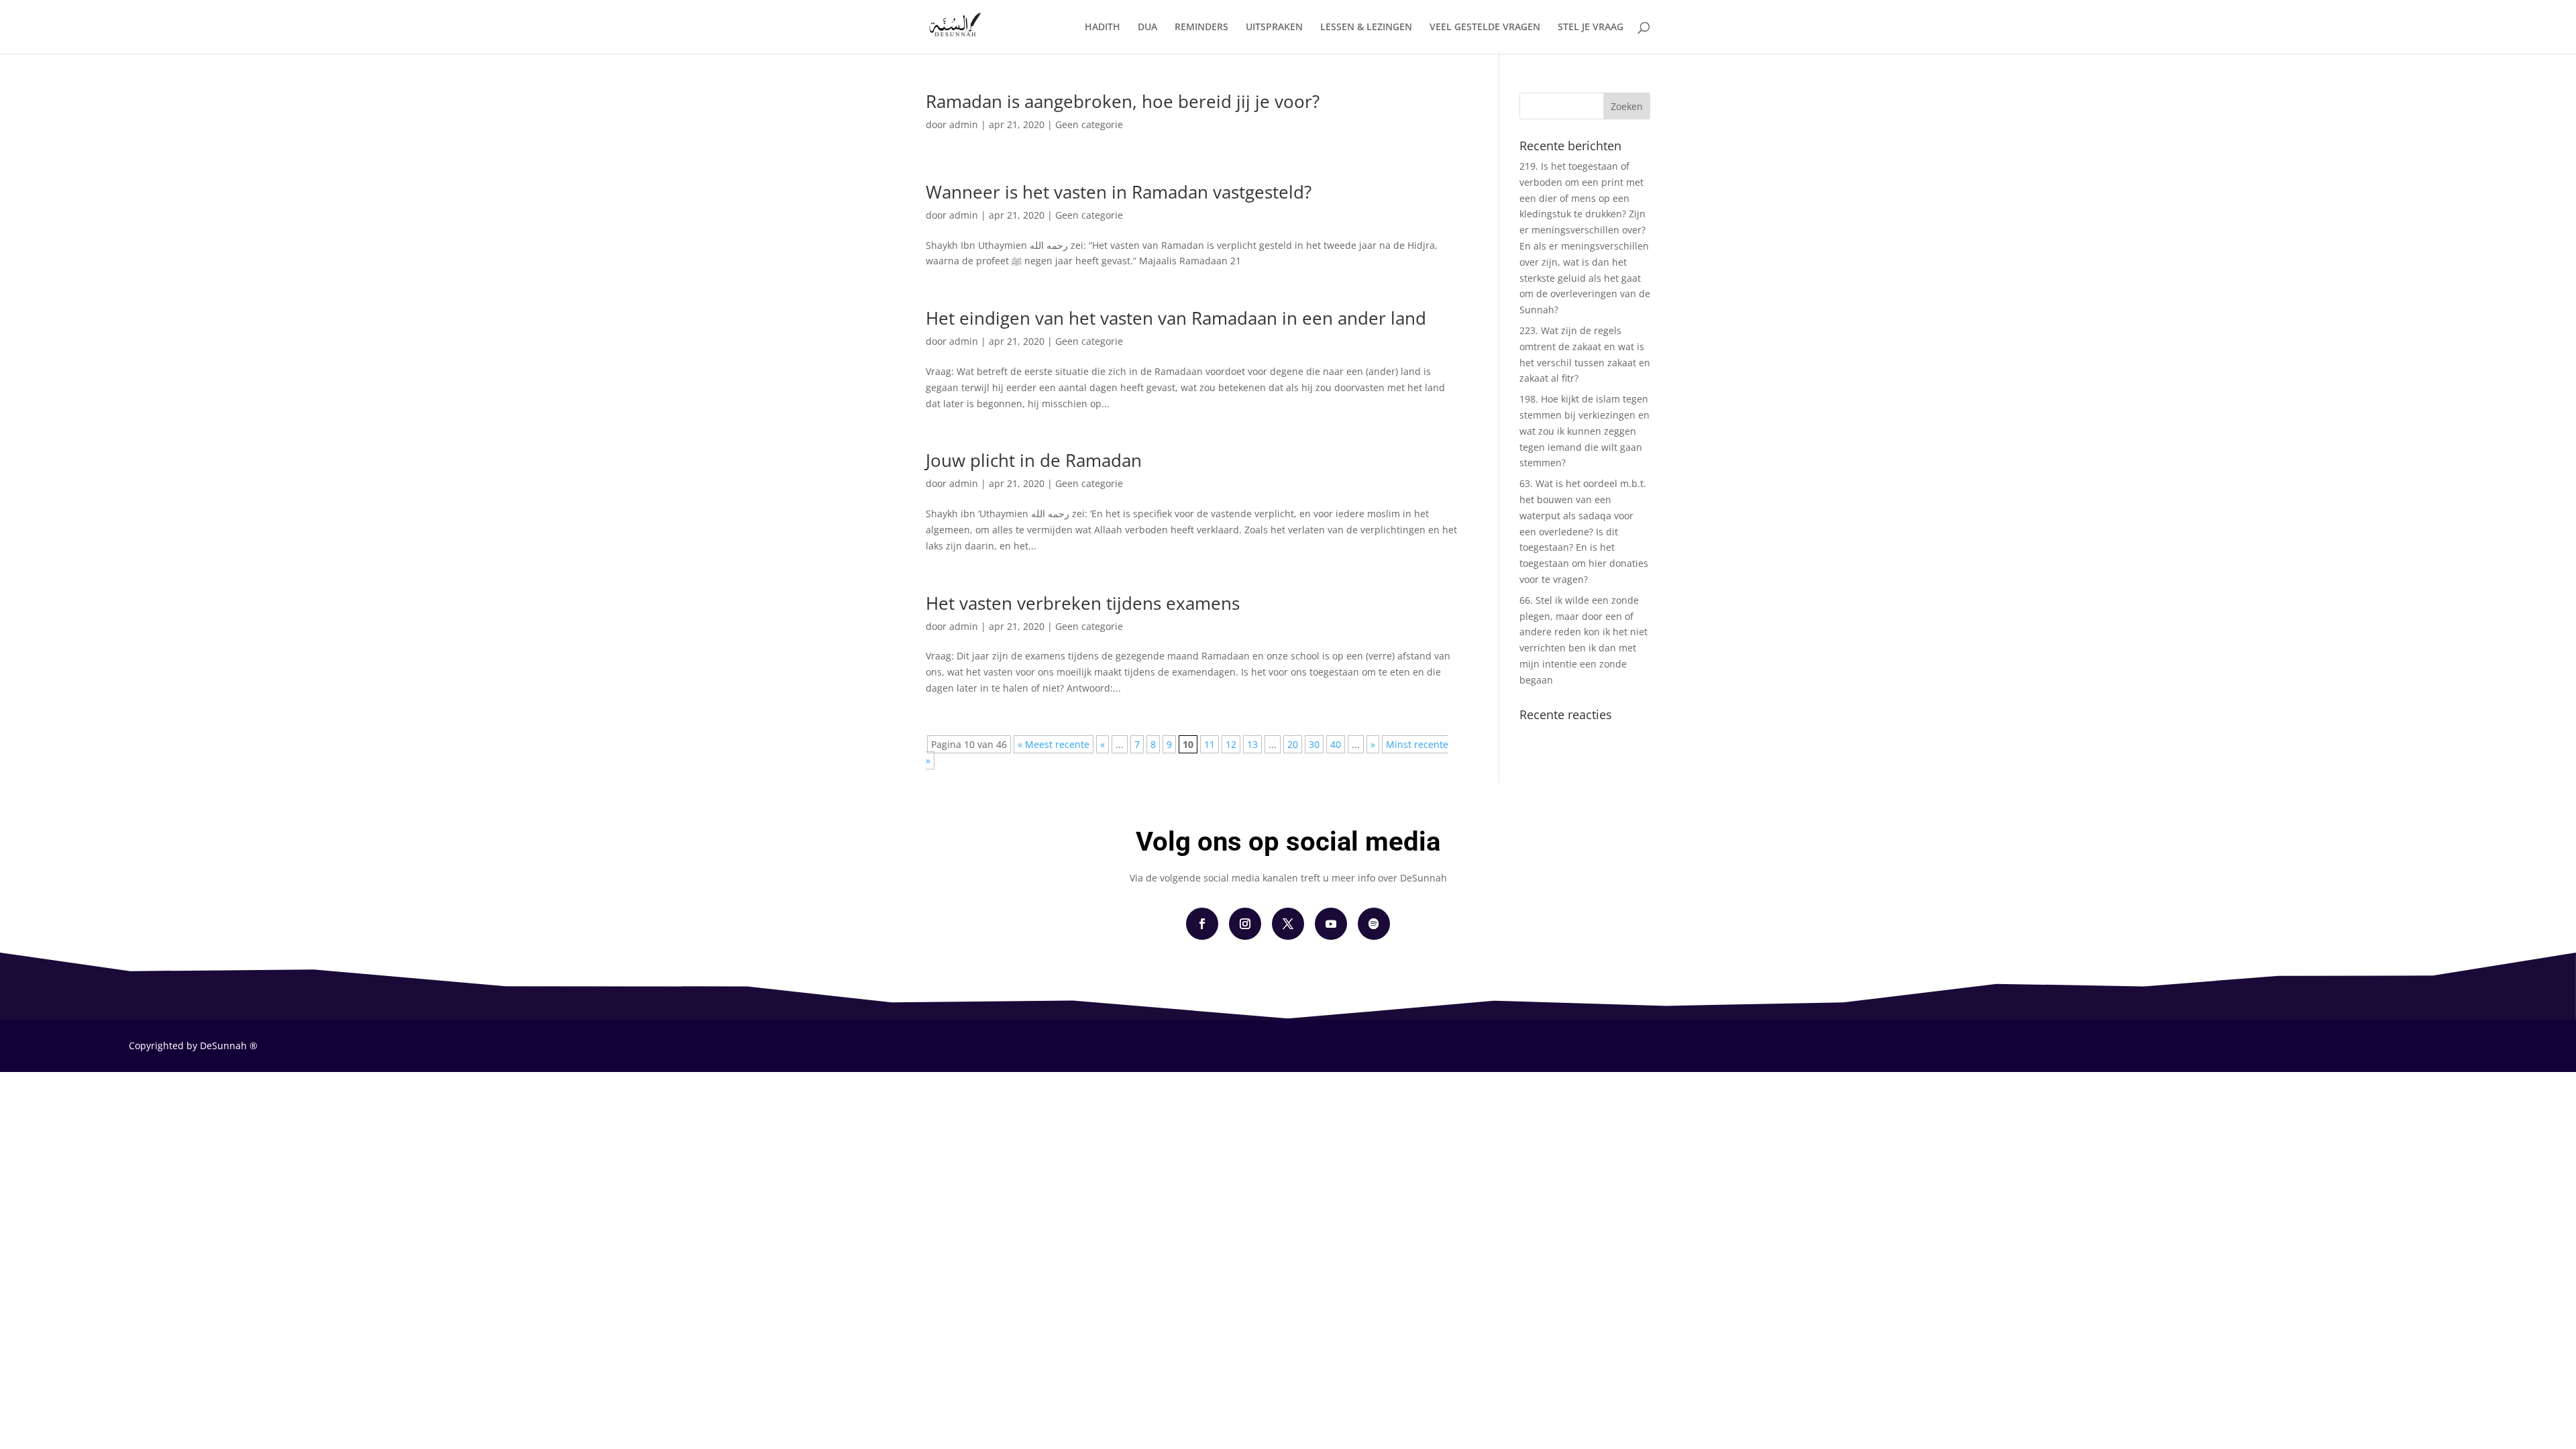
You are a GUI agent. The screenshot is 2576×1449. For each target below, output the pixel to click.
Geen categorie (1089, 124)
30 (1314, 744)
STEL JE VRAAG (1591, 28)
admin (964, 124)
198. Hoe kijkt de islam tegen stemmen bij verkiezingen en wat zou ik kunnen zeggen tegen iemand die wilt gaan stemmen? (1585, 431)
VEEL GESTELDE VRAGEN (1485, 28)
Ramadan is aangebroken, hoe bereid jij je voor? (1123, 101)
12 (1231, 744)
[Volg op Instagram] (1245, 924)
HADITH (1103, 28)
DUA (1147, 28)
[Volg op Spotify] (1374, 924)
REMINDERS (1201, 28)
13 (1252, 744)
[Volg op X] (1288, 924)
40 (1336, 744)
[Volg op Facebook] (1202, 924)
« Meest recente (1054, 744)
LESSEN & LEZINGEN (1366, 28)
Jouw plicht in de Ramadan (1034, 460)
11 (1210, 744)
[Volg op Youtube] (1331, 924)
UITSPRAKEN (1274, 28)
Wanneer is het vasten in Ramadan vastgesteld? (1119, 192)
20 (1293, 744)
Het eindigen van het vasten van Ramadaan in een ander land (1176, 318)
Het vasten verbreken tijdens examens (1083, 603)
